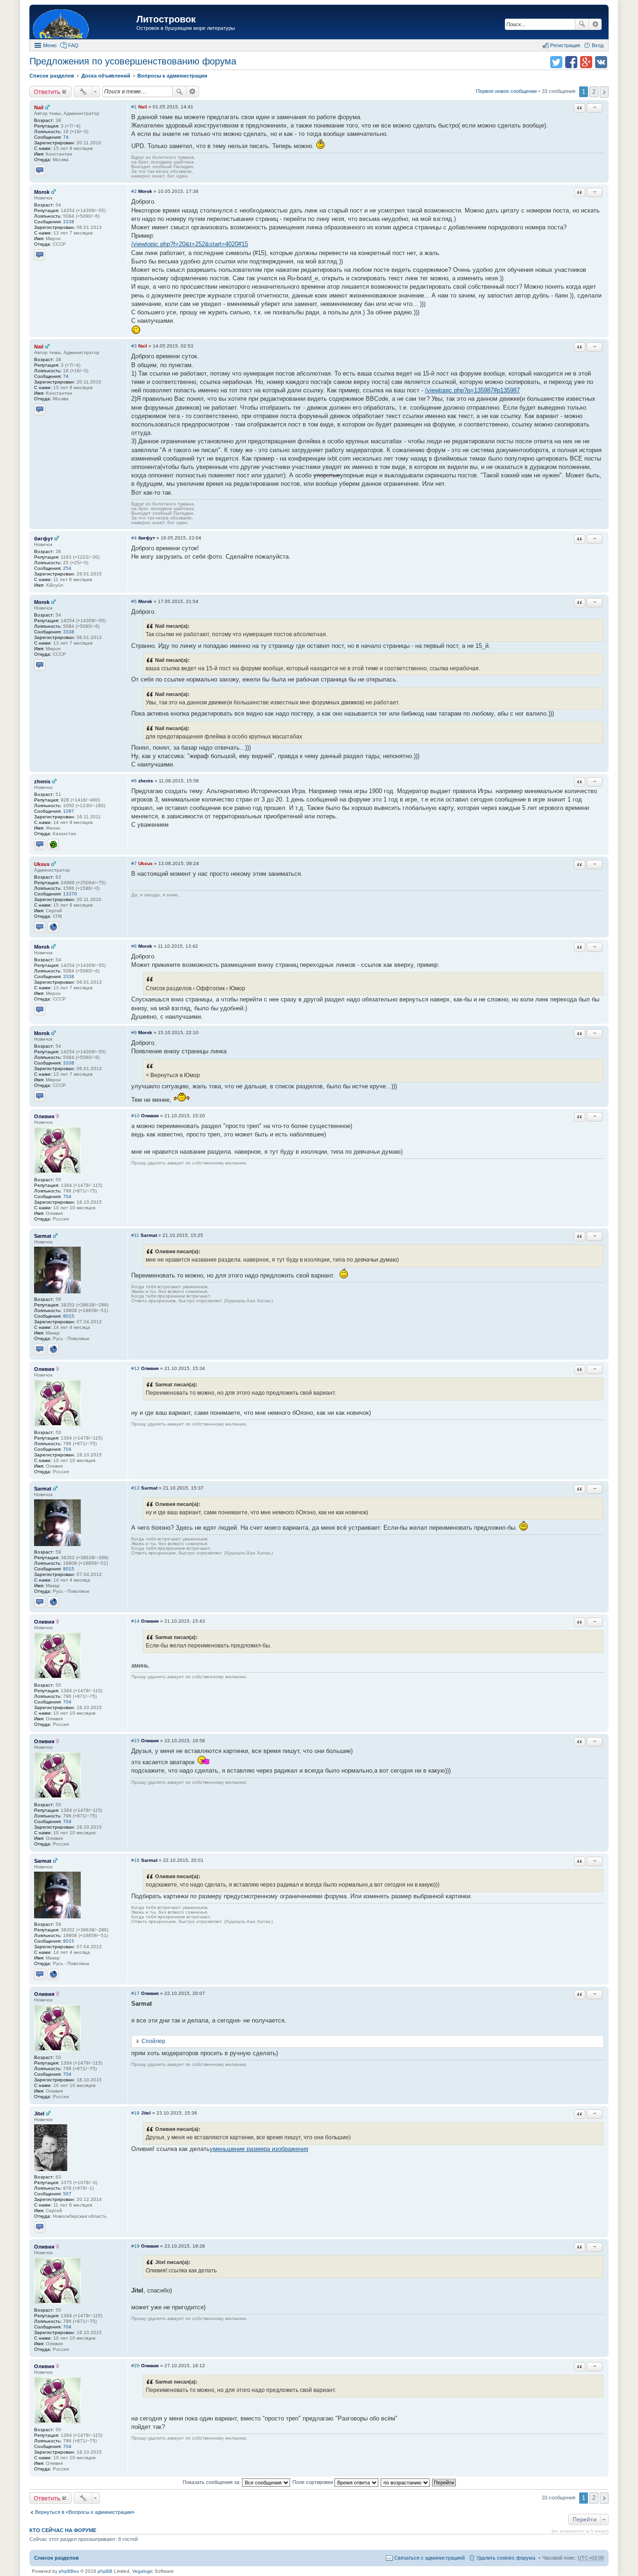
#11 (135, 1235)
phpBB (105, 2571)
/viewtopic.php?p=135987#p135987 (472, 390)
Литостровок (166, 19)
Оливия (44, 1116)
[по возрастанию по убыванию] (406, 2482)
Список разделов (57, 2558)
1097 (69, 811)
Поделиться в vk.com (601, 62)
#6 (134, 781)
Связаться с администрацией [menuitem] (429, 2558)
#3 (134, 346)
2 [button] (594, 92)
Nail (39, 107)
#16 (135, 1860)
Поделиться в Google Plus (586, 62)
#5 (134, 601)
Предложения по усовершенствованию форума (133, 61)
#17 (135, 1993)
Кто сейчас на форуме (63, 2530)
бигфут (43, 539)
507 (67, 2194)
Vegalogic (143, 2571)
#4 (134, 538)
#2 (134, 191)
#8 (134, 946)
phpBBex (69, 2571)
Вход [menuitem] (598, 45)
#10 (135, 1116)
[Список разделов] (84, 23)
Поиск (582, 24)
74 (66, 137)
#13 (135, 1488)
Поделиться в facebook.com (571, 62)
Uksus (42, 864)
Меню (50, 45)
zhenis (42, 781)
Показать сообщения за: (212, 2482)
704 (67, 1196)
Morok (42, 192)
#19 (135, 2246)
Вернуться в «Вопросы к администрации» (85, 2512)
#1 (134, 107)
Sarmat (43, 1236)
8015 (69, 1316)
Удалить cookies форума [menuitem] (506, 2558)
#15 (135, 1741)
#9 (134, 1033)
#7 (134, 863)
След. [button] (604, 92)
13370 (70, 894)
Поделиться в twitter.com (556, 62)
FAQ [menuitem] (73, 45)
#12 (135, 1368)
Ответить (47, 92)
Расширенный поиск (595, 24)
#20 (135, 2366)
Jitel (39, 2114)
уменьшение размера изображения (259, 2149)
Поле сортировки (313, 2482)
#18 (135, 2113)
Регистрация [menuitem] (565, 45)
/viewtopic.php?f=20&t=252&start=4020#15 (190, 244)
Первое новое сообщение (507, 91)
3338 (69, 222)
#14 (135, 1621)
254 (67, 568)
